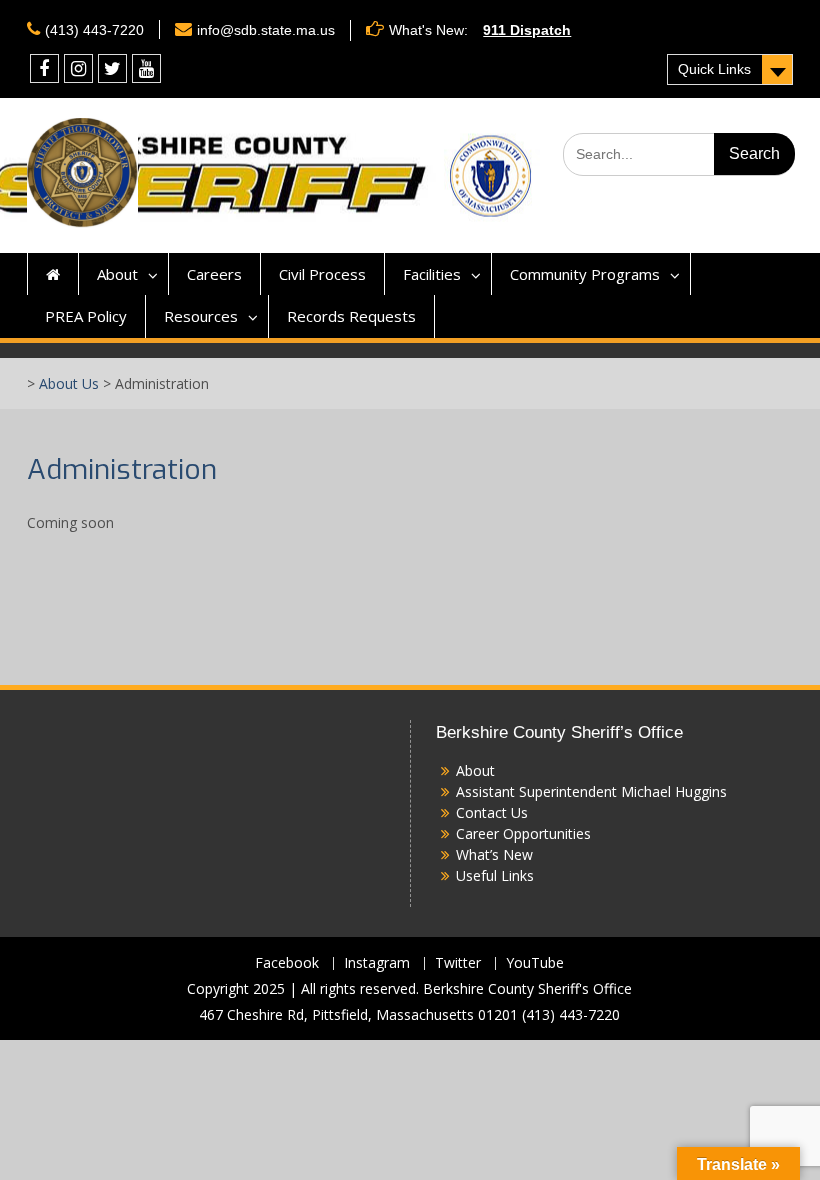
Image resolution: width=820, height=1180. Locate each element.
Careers (214, 274)
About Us (69, 383)
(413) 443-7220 (94, 30)
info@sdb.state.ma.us (266, 30)
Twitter (458, 963)
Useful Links (495, 875)
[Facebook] (44, 68)
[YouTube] (146, 68)
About (117, 274)
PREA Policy (86, 316)
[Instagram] (78, 68)
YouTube (535, 963)
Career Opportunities (523, 833)
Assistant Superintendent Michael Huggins (591, 791)
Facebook (287, 963)
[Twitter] (112, 68)
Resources (201, 316)
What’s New (494, 854)
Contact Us (492, 812)
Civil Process (322, 274)
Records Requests (351, 316)
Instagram (377, 963)
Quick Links (714, 69)
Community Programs (585, 274)
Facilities (432, 274)
